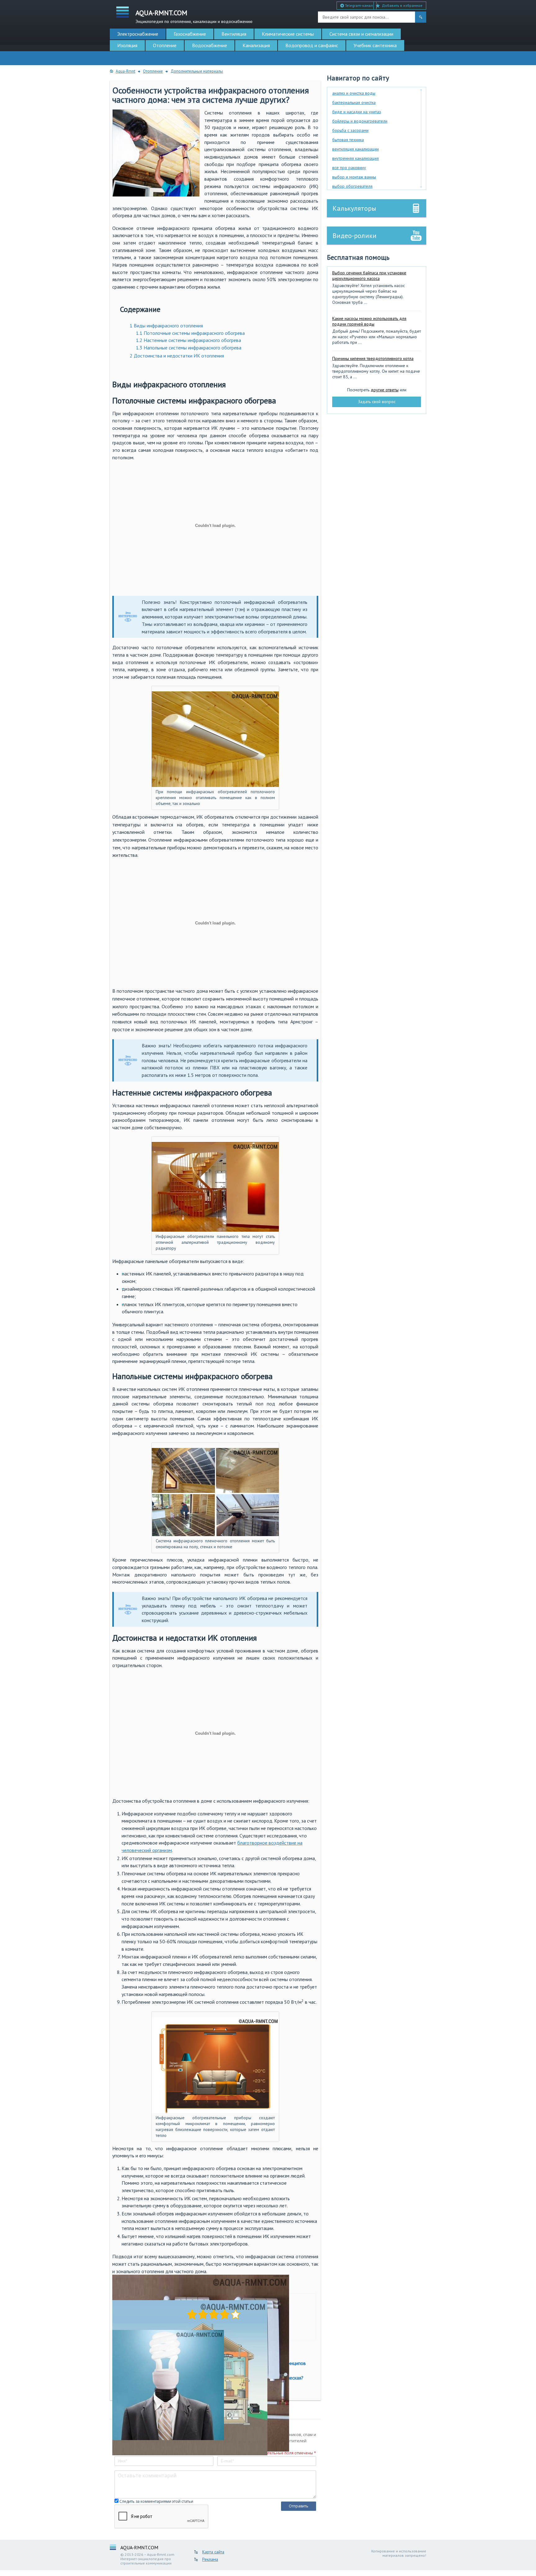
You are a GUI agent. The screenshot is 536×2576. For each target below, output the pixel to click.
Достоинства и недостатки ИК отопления (177, 356)
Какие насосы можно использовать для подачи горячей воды (369, 321)
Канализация (256, 45)
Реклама (210, 2559)
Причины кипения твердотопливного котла (373, 358)
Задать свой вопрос (377, 402)
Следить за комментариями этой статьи (156, 2501)
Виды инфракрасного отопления (166, 326)
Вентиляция (234, 34)
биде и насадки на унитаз (357, 112)
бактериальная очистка (354, 102)
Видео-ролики (355, 236)
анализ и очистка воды (354, 93)
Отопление (165, 45)
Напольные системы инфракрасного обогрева (189, 348)
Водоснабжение (210, 45)
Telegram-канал (358, 5)
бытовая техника (348, 140)
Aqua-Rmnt (125, 71)
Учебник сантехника (375, 45)
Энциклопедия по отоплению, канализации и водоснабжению (194, 16)
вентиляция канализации (355, 149)
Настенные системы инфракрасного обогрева (188, 340)
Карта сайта (213, 2552)
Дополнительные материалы (197, 71)
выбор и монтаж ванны (354, 177)
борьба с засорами (350, 130)
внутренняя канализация (355, 158)
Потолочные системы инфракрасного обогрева (190, 333)
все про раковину (349, 168)
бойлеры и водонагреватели (360, 121)
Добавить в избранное (402, 5)
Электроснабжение (138, 34)
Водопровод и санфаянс (312, 45)
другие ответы (385, 390)
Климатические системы (288, 34)
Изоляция (127, 45)
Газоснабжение (190, 34)
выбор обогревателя (352, 186)
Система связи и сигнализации (361, 34)
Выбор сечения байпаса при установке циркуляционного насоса (369, 276)
